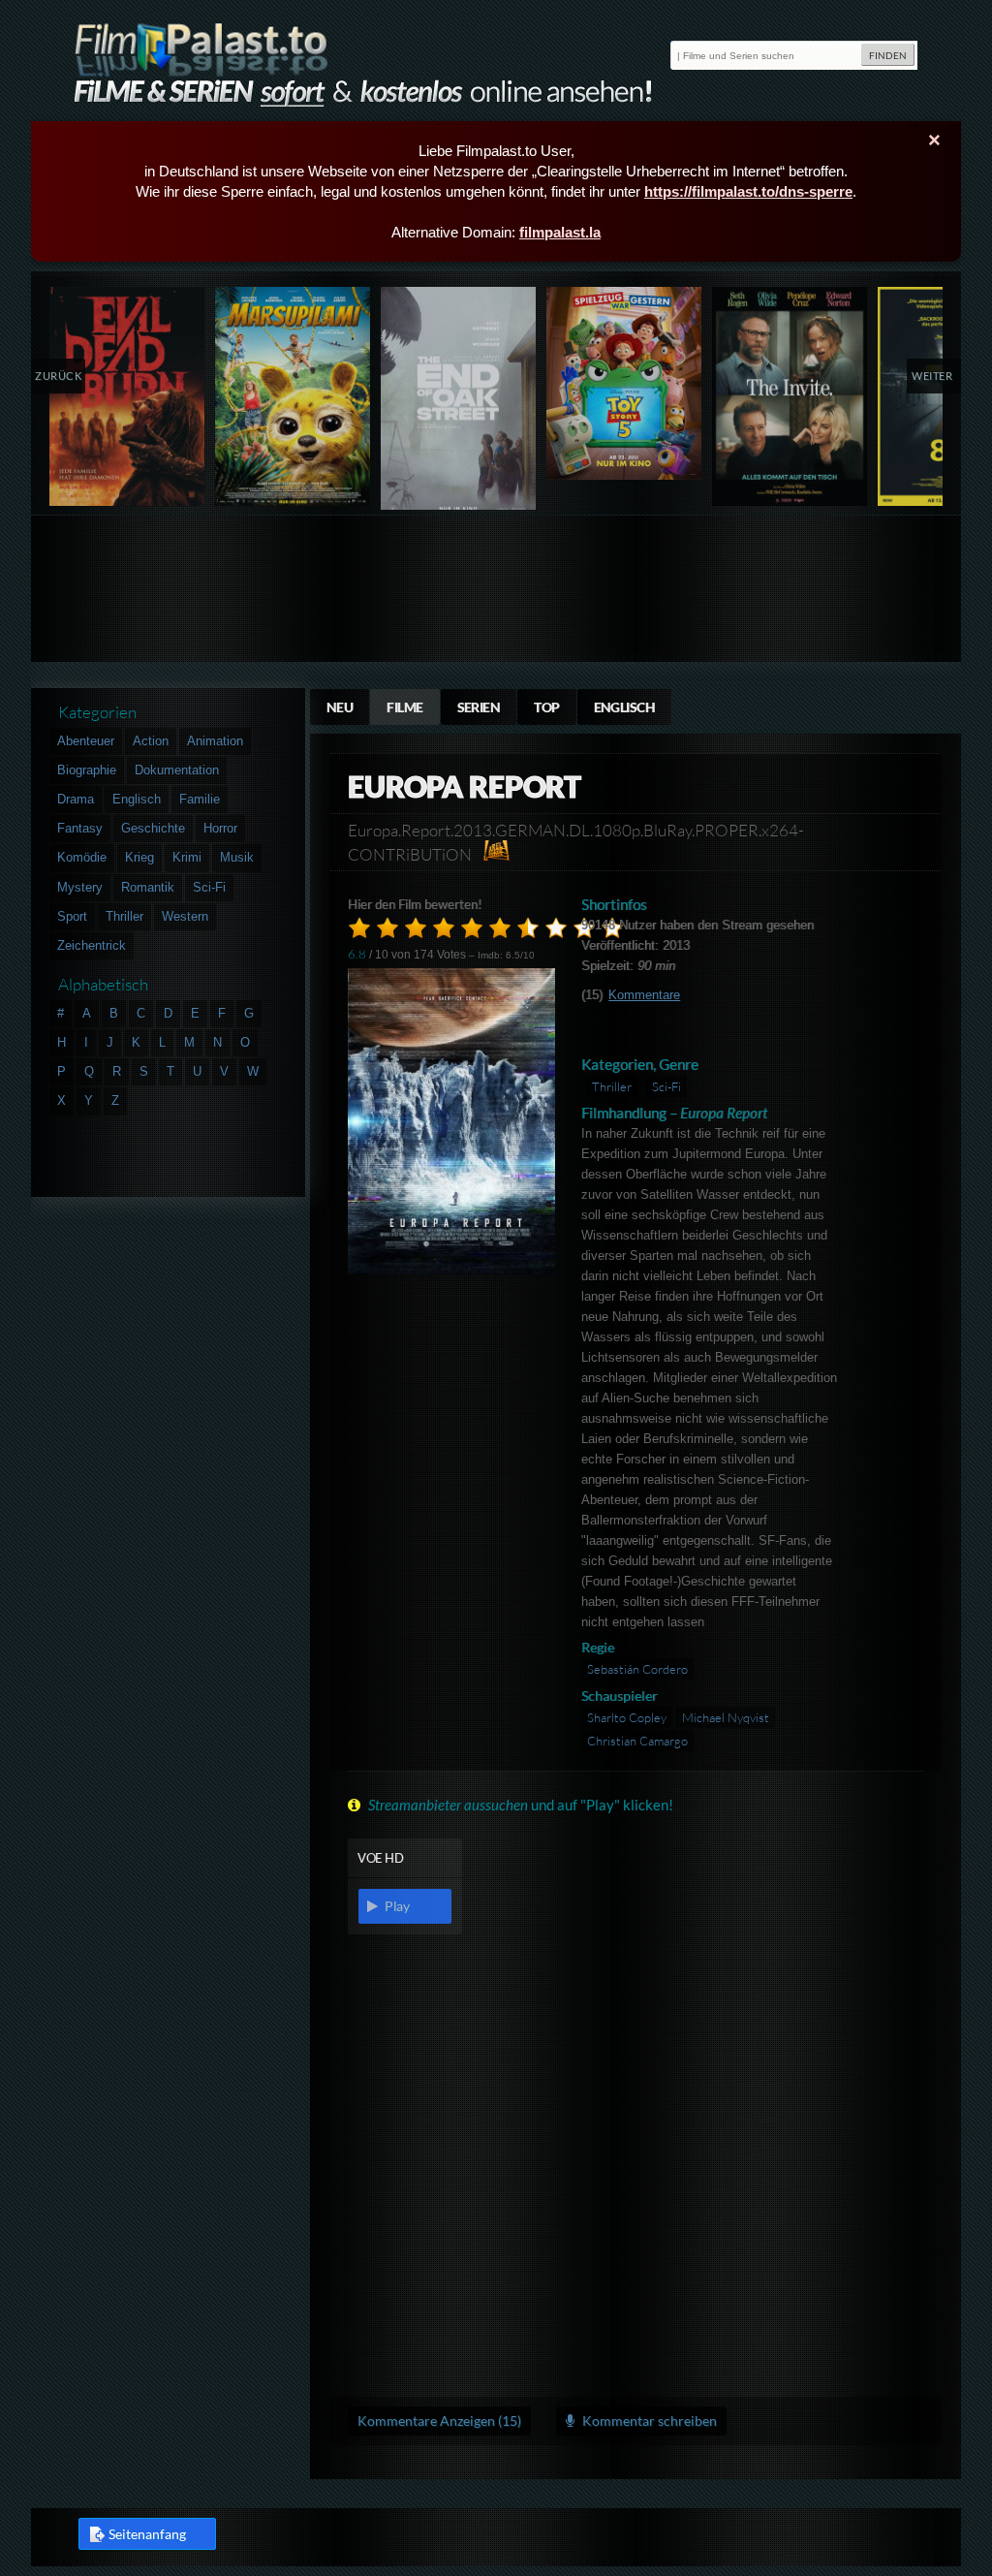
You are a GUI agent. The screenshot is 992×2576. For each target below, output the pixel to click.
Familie (200, 799)
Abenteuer (86, 741)
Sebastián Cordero (637, 1669)
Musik (237, 857)
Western (185, 916)
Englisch (625, 707)
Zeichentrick (92, 945)
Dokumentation (177, 770)
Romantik (148, 887)
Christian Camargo (637, 1741)
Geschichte (153, 828)
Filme (404, 707)
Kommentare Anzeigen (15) (439, 2420)
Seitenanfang (147, 2534)
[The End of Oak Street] (459, 403)
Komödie (82, 857)
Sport (72, 916)
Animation (215, 741)
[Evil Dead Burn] (127, 396)
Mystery (80, 887)
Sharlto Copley (627, 1717)
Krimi (187, 857)
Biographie (87, 770)
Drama (76, 799)
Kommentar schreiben (648, 2420)
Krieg (139, 857)
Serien (479, 707)
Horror (220, 828)
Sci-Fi (666, 1086)
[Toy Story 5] (624, 383)
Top (546, 707)
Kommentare (644, 995)
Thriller (612, 1086)
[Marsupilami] (293, 396)
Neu (340, 707)
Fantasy (80, 828)
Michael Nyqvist (726, 1717)
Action (151, 741)
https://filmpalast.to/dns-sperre (748, 191)
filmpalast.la (560, 232)
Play (396, 1906)
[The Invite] (790, 396)
